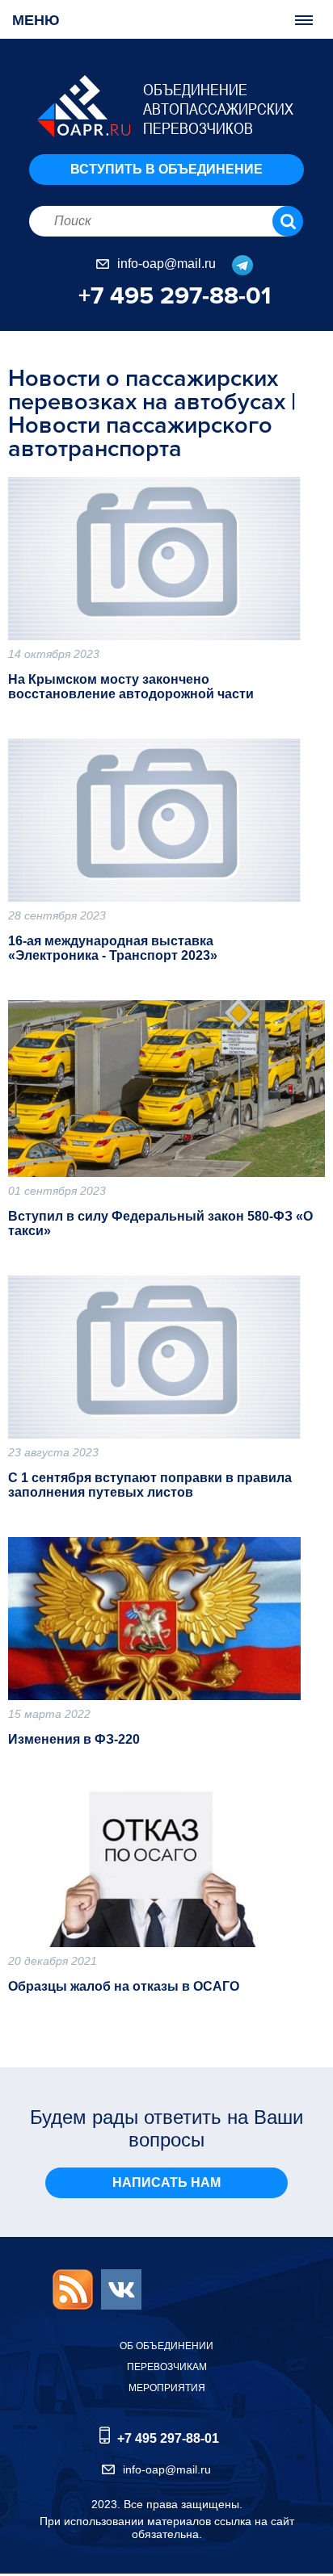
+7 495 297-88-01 (175, 296)
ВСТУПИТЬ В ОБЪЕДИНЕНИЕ (166, 169)
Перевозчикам (167, 2367)
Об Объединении (166, 2346)
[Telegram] (236, 264)
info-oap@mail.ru (166, 264)
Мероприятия (167, 2388)
